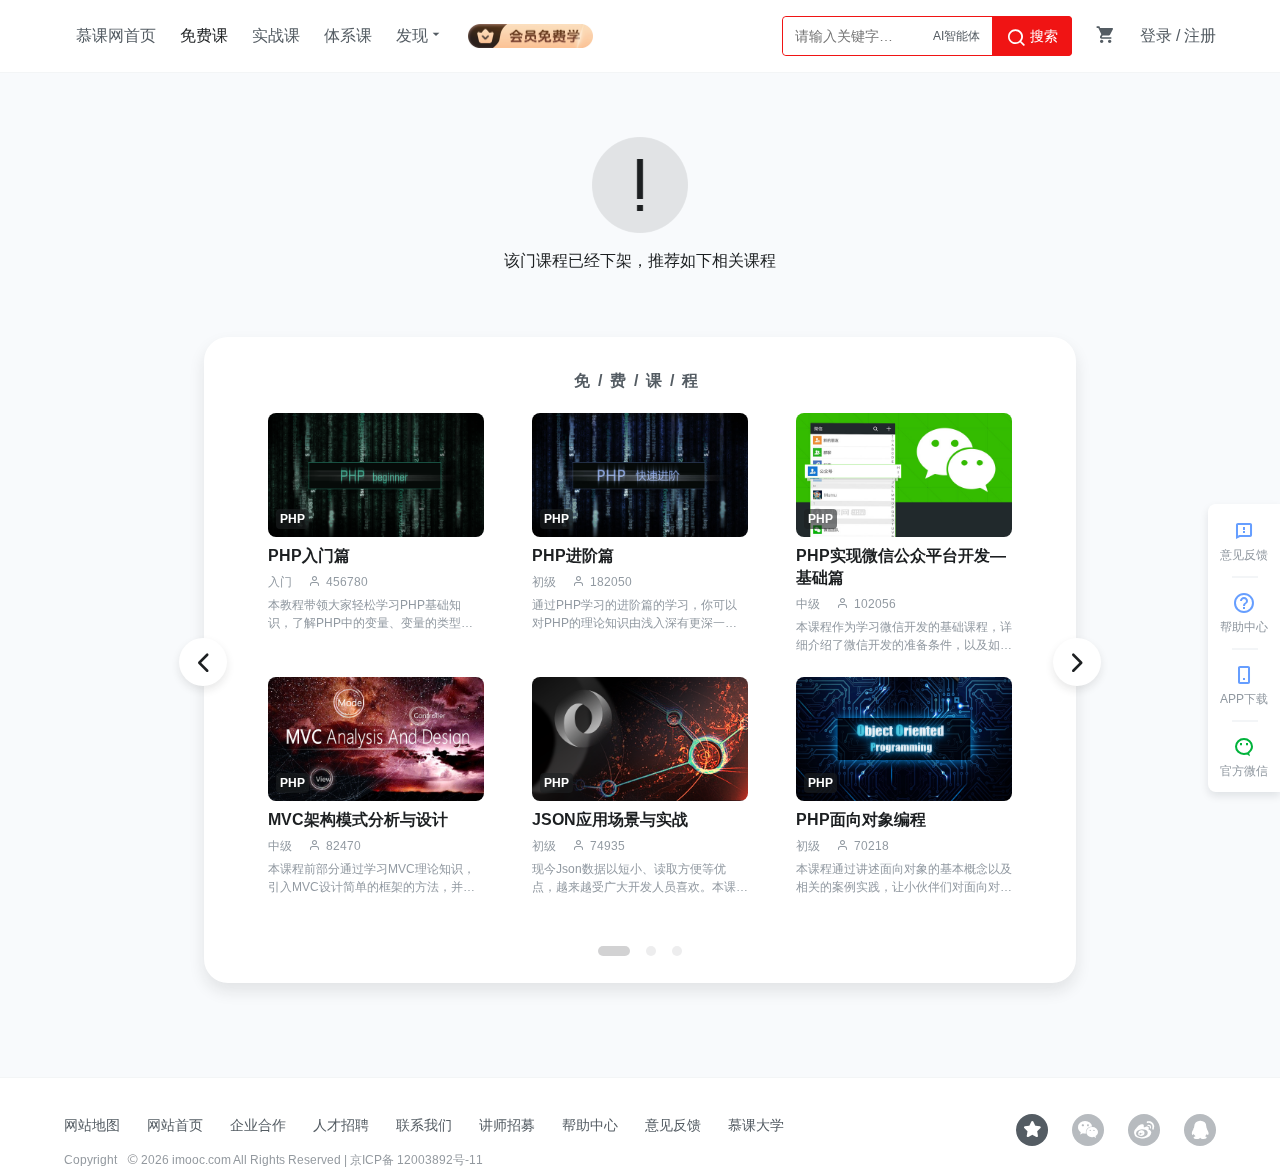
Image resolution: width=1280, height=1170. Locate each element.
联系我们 (424, 1125)
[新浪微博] (1144, 1130)
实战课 (276, 35)
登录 (1156, 35)
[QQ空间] (1200, 1130)
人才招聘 (341, 1125)
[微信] (1088, 1130)
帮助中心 (590, 1125)
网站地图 (92, 1125)
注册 (1200, 35)
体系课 (348, 35)
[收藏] (1032, 1130)
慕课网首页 (116, 35)
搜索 (1042, 36)
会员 (530, 32)
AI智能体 (956, 36)
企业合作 (258, 1125)
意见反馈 (673, 1125)
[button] (614, 951)
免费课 (204, 35)
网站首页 (175, 1125)
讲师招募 (507, 1125)
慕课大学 (756, 1125)
